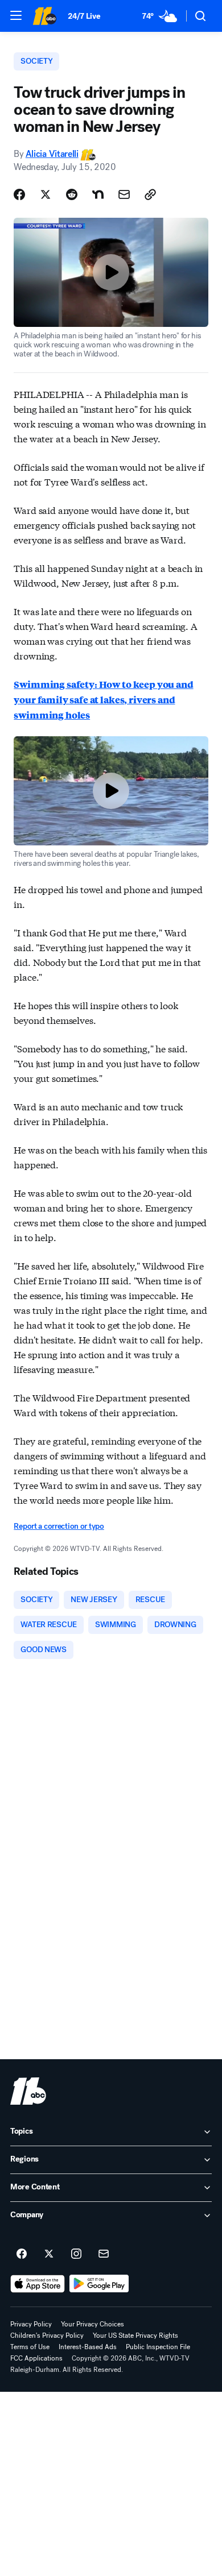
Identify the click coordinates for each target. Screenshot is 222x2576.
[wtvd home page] (28, 2091)
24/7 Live (84, 16)
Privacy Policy (31, 2324)
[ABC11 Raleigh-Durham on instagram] (76, 2254)
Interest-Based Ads (88, 2347)
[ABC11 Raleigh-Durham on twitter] (49, 2254)
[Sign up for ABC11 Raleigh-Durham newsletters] (104, 2254)
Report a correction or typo (59, 1526)
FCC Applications (36, 2358)
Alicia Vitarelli (52, 154)
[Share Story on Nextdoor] (98, 194)
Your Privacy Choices (92, 2324)
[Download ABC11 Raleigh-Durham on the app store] (38, 2284)
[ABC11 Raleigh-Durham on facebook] (22, 2254)
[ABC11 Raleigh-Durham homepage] (44, 16)
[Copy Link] (150, 194)
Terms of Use (30, 2347)
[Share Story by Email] (124, 194)
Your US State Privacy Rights (135, 2336)
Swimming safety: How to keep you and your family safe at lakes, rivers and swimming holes (103, 700)
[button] (16, 15)
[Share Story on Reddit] (72, 194)
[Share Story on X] (46, 194)
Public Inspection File (158, 2347)
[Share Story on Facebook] (19, 194)
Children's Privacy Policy (47, 2336)
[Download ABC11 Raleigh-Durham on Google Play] (99, 2284)
